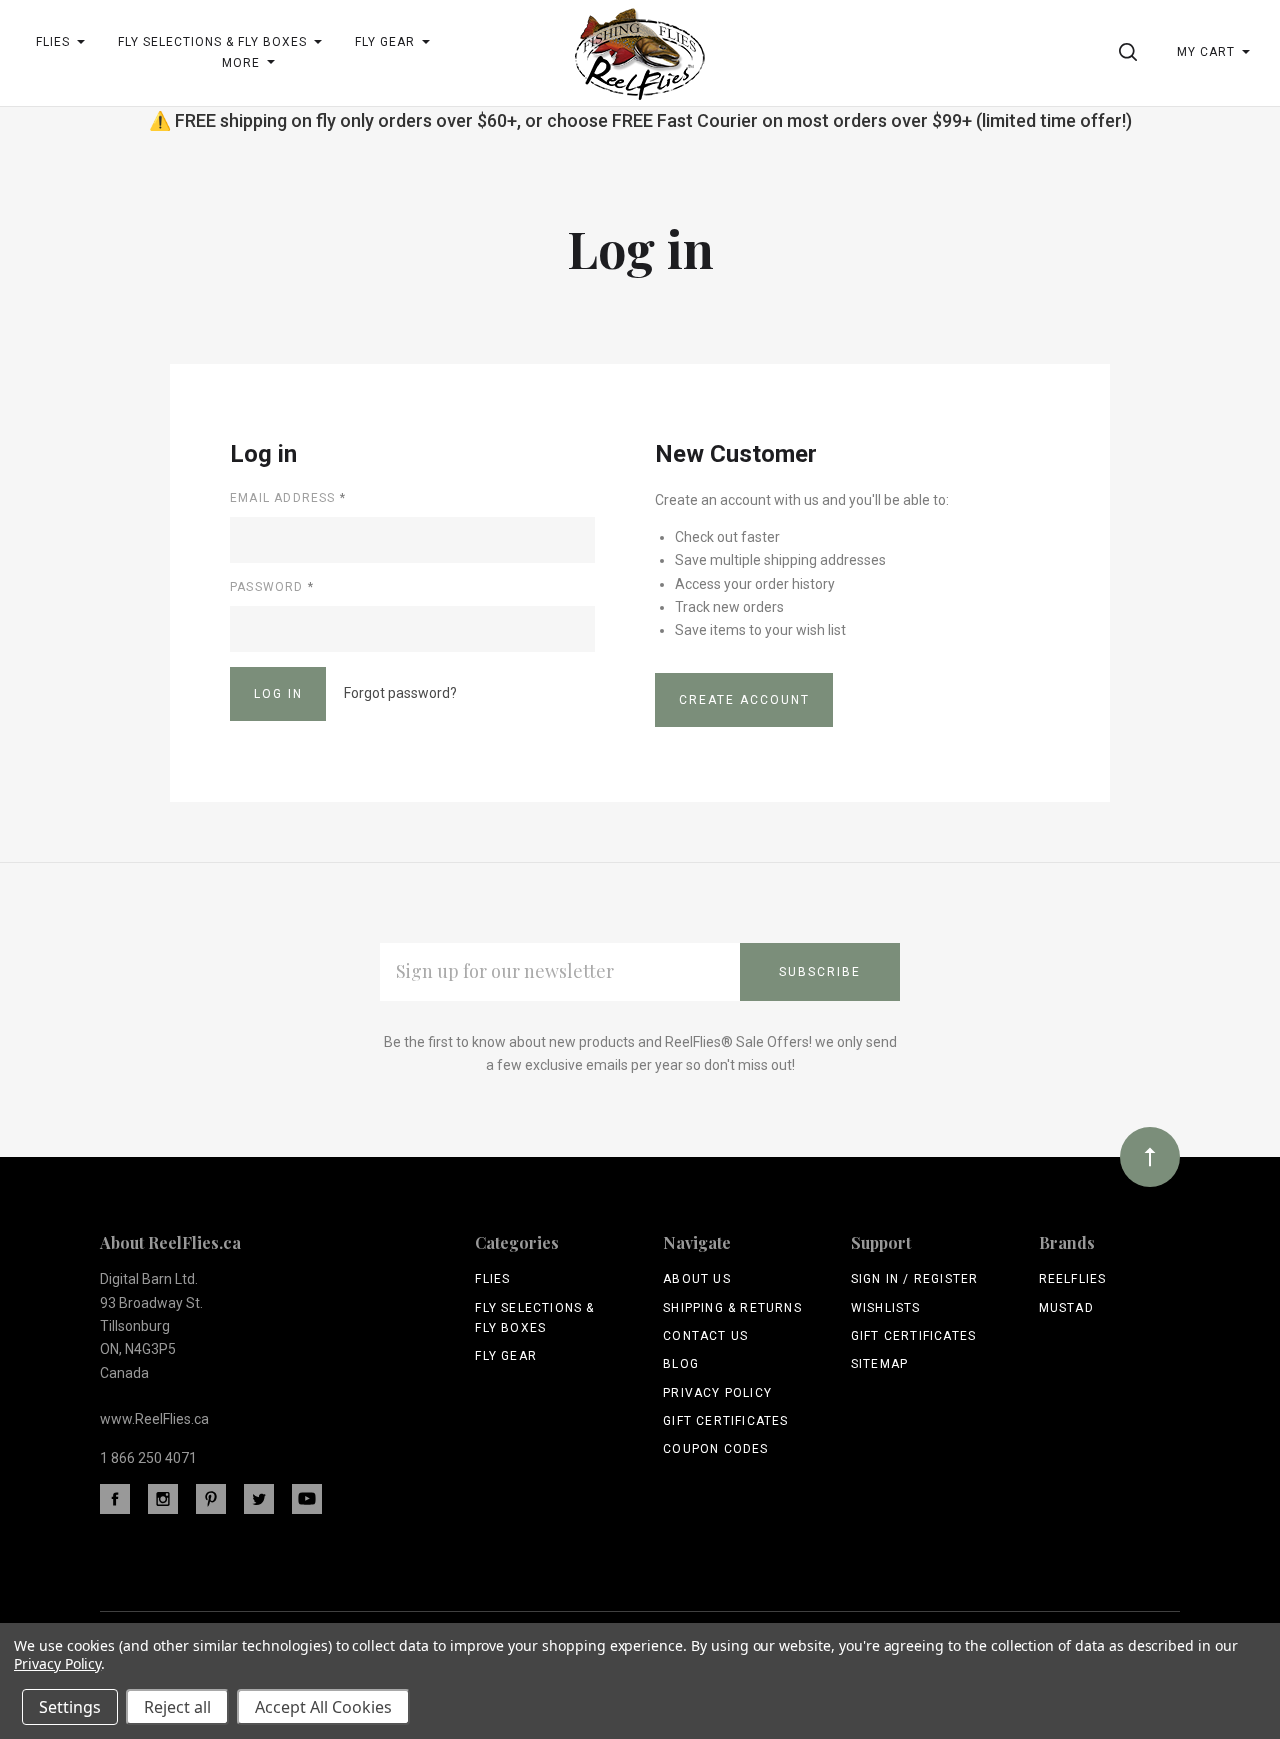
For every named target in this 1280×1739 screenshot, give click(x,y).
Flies (492, 1279)
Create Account (744, 700)
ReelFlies (1073, 1279)
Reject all (177, 1707)
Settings (70, 1707)
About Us (697, 1279)
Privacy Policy (717, 1393)
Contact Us (705, 1336)
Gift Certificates (725, 1421)
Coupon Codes (715, 1449)
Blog (681, 1364)
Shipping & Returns (732, 1308)
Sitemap (879, 1364)
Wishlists (886, 1308)
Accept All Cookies (323, 1707)
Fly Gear (506, 1356)
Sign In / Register (915, 1279)
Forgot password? (400, 693)
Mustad (1066, 1308)
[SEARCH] (1131, 52)
